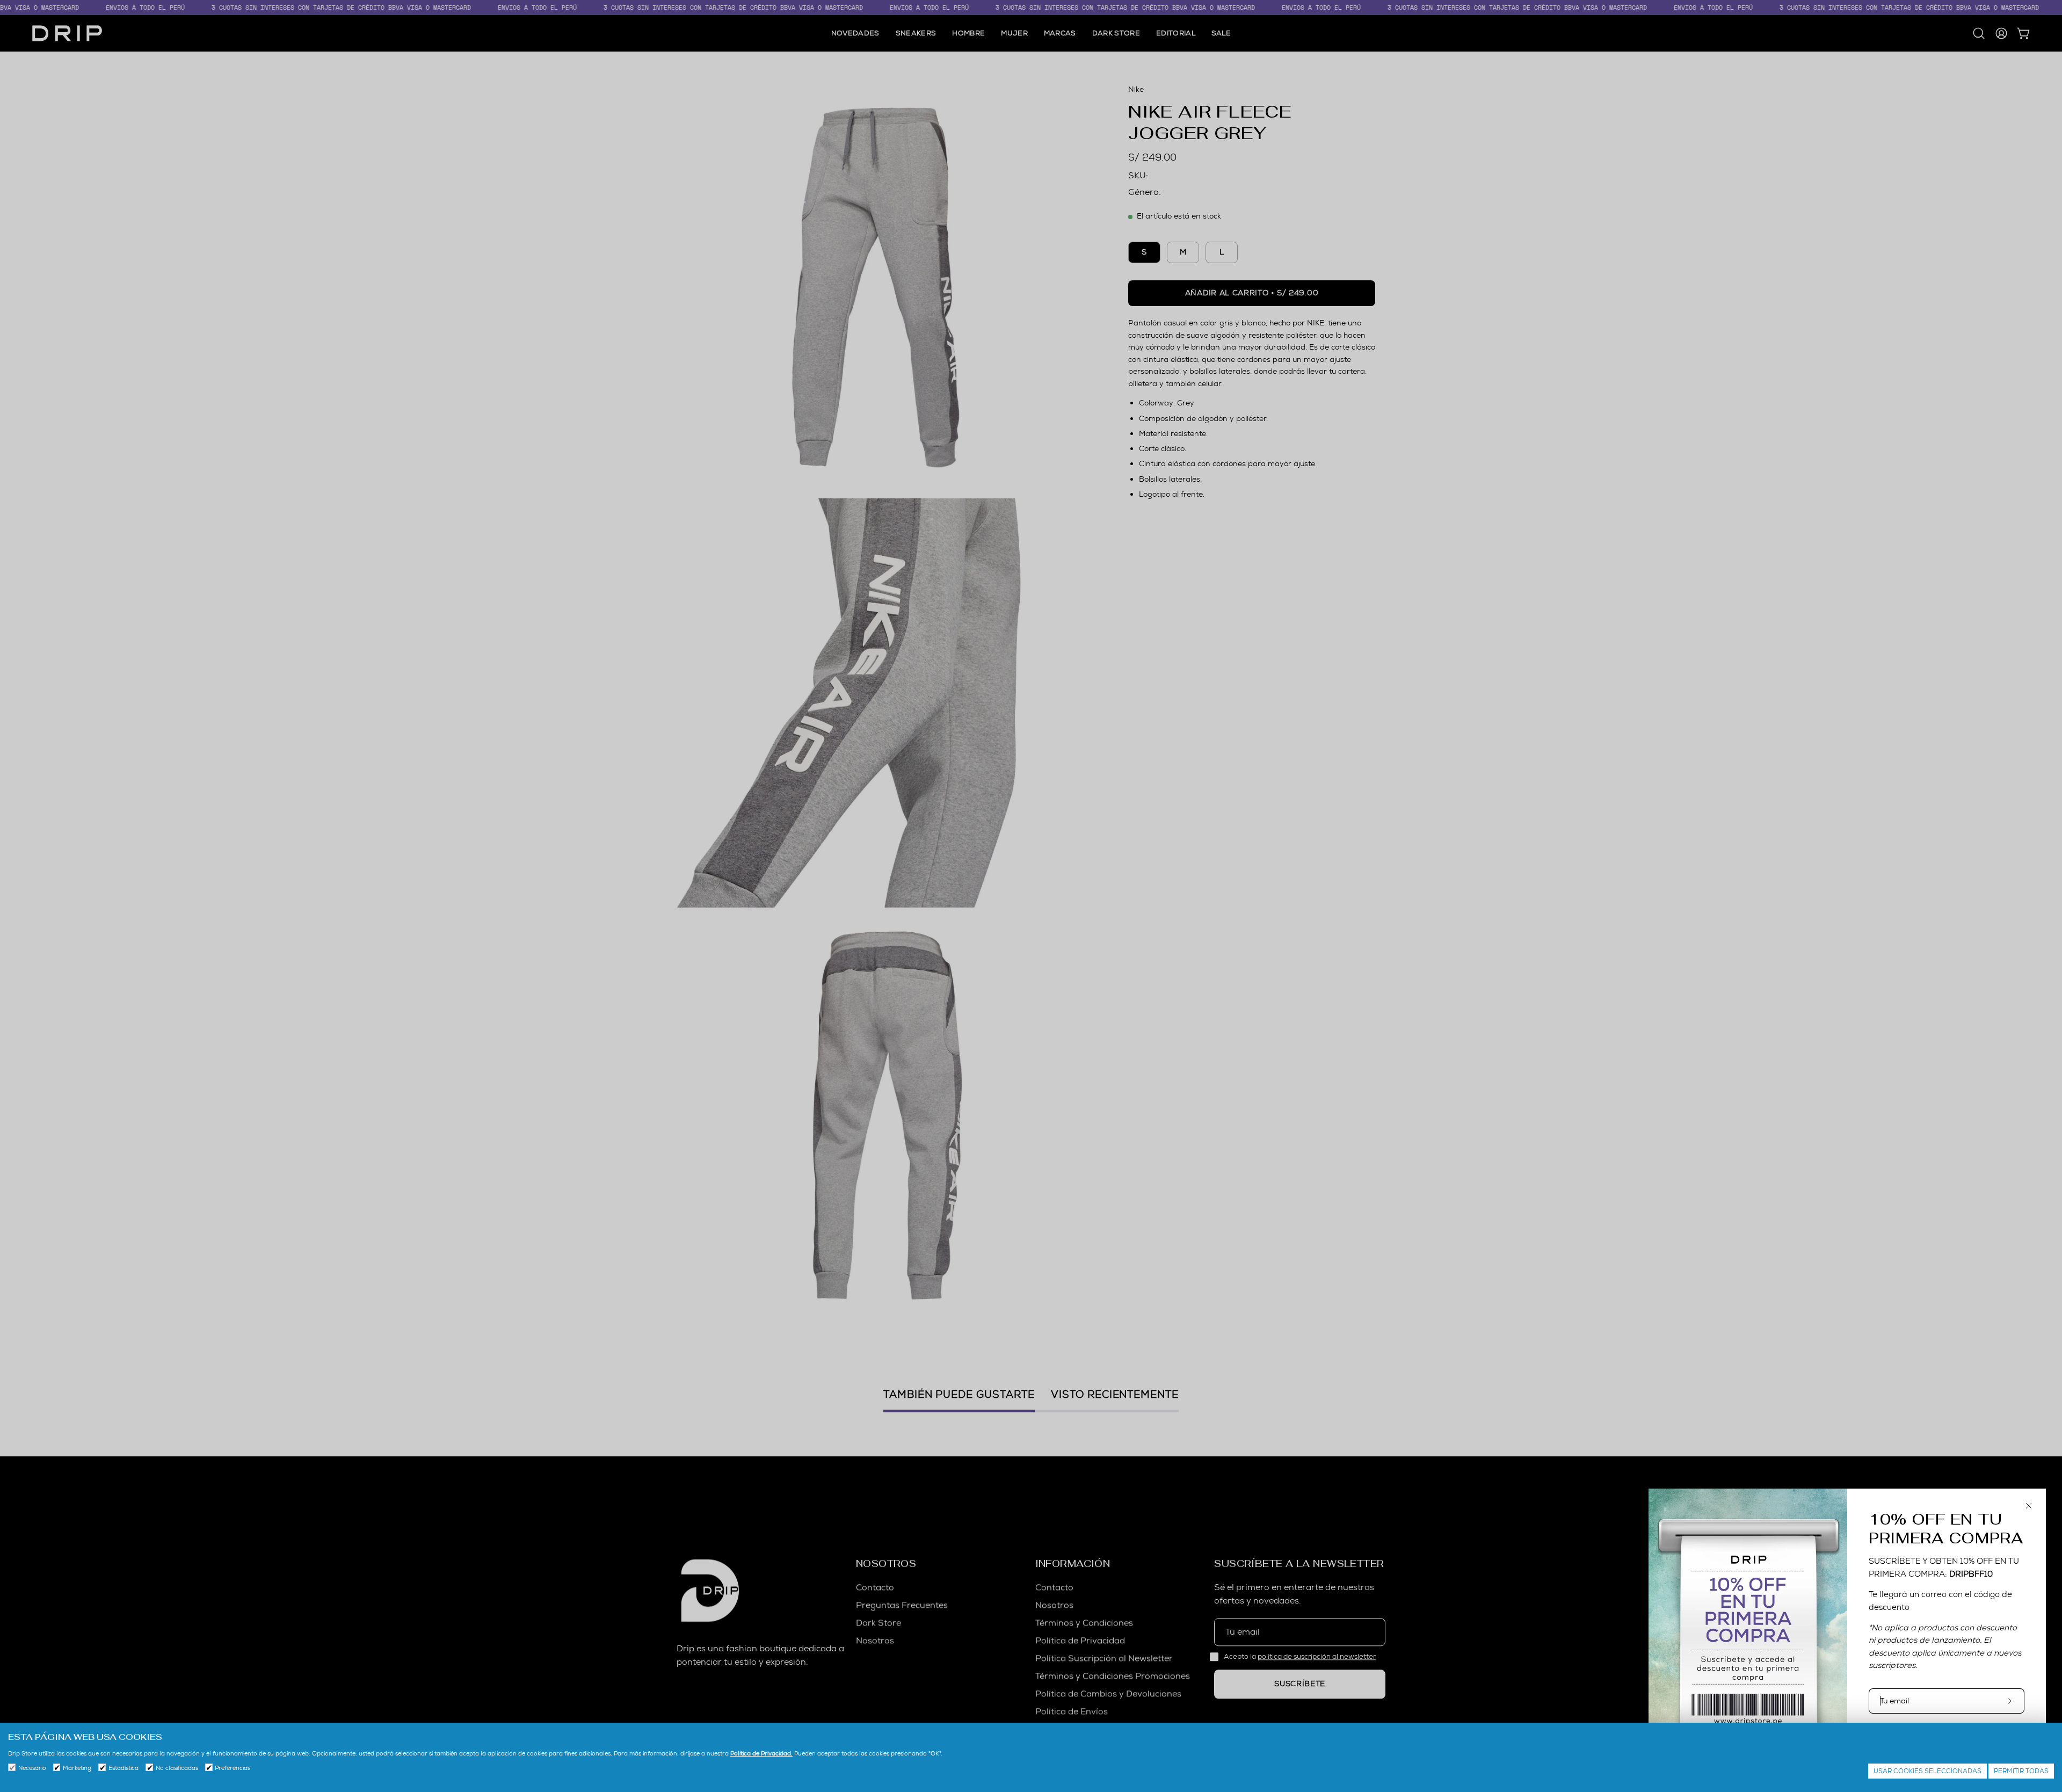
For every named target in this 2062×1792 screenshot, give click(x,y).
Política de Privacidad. (761, 1753)
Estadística (124, 1768)
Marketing (77, 1768)
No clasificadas (177, 1768)
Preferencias (233, 1768)
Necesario (32, 1768)
